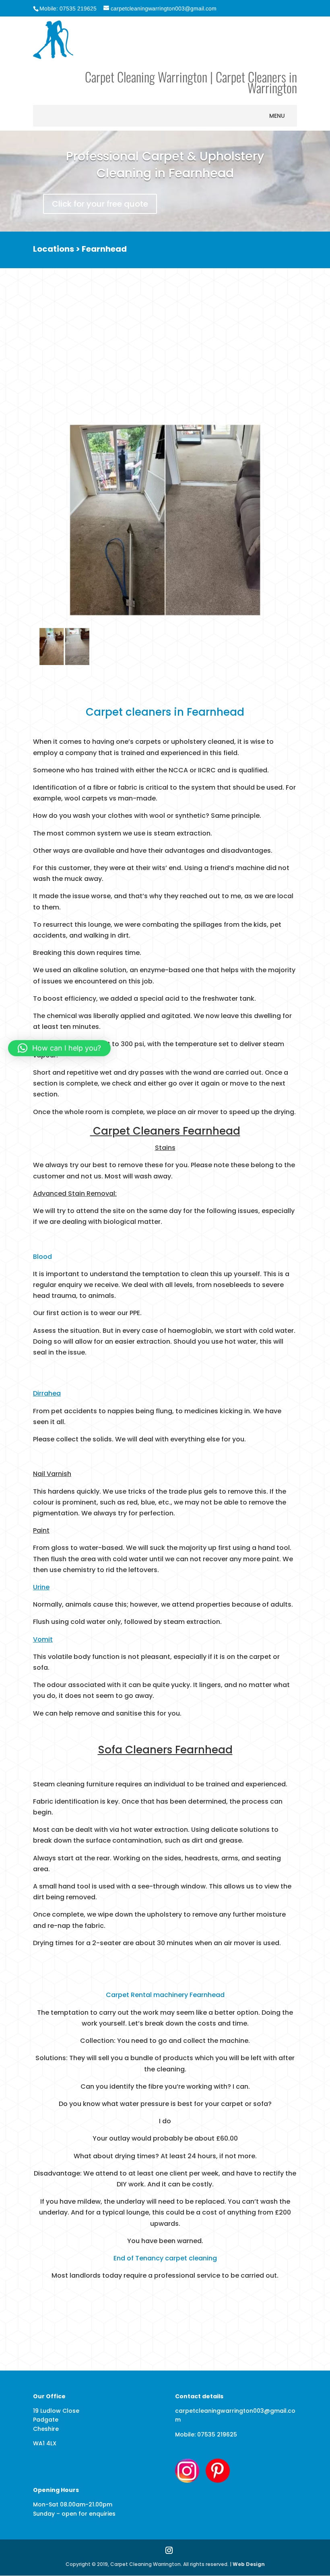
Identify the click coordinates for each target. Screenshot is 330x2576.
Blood (42, 1257)
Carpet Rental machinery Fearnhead (165, 1995)
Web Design (249, 2564)
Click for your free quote (100, 204)
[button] (277, 116)
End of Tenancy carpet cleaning (165, 2258)
